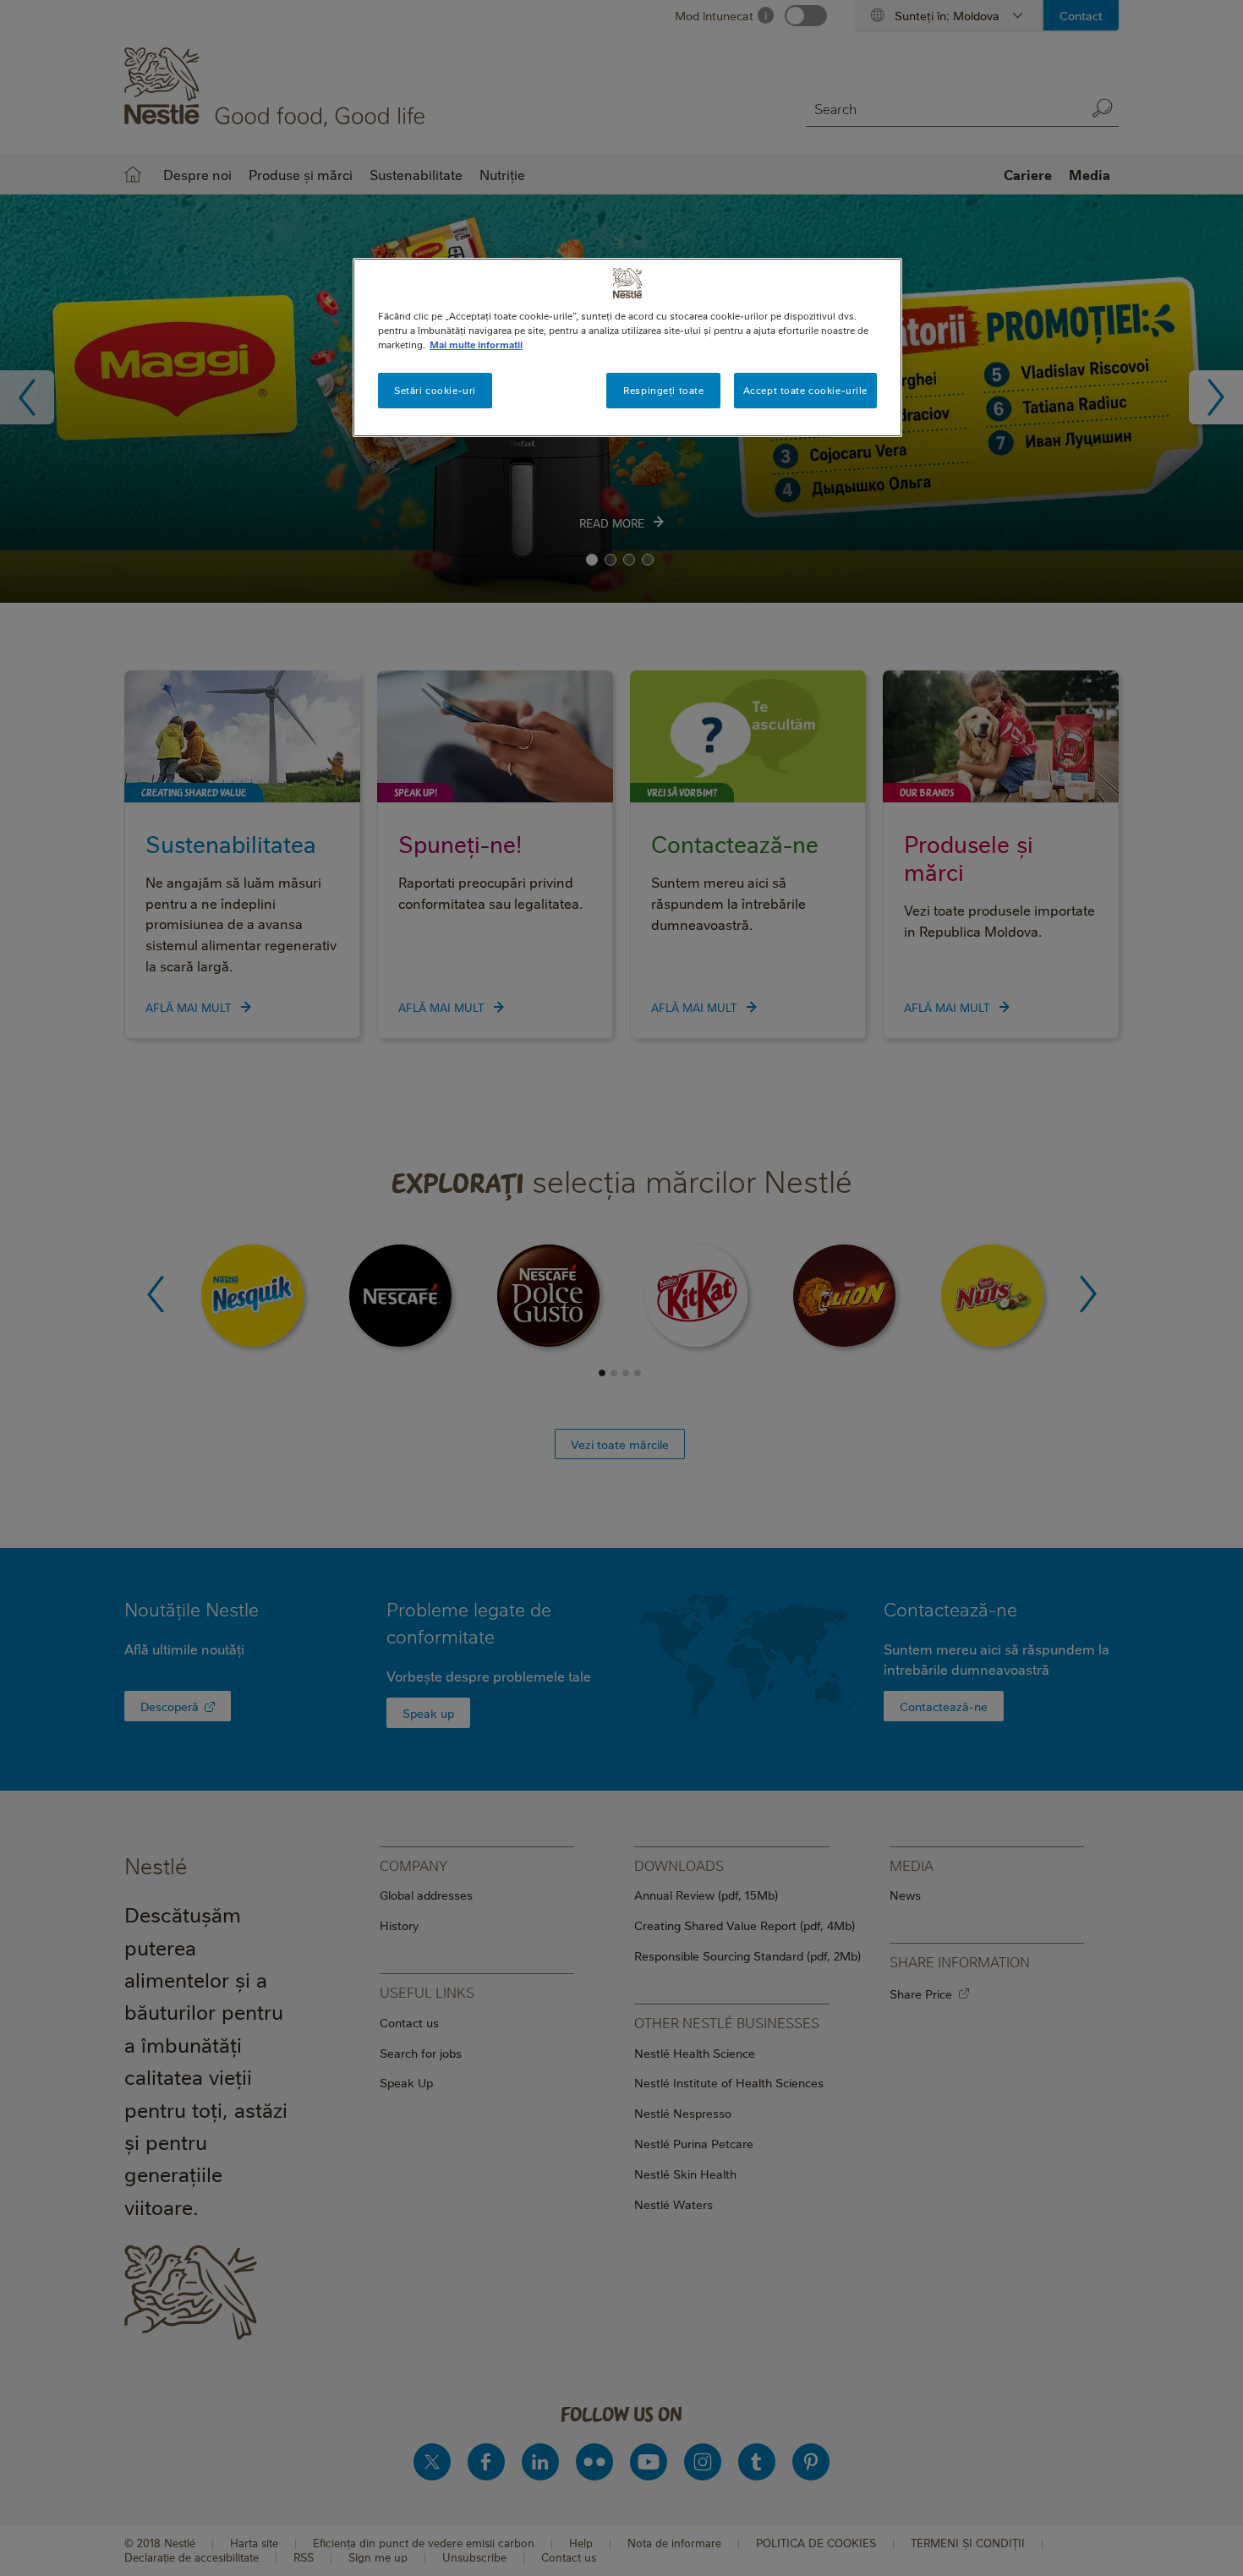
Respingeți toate (663, 390)
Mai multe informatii (476, 345)
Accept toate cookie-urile (805, 390)
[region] (627, 347)
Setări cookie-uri (435, 390)
